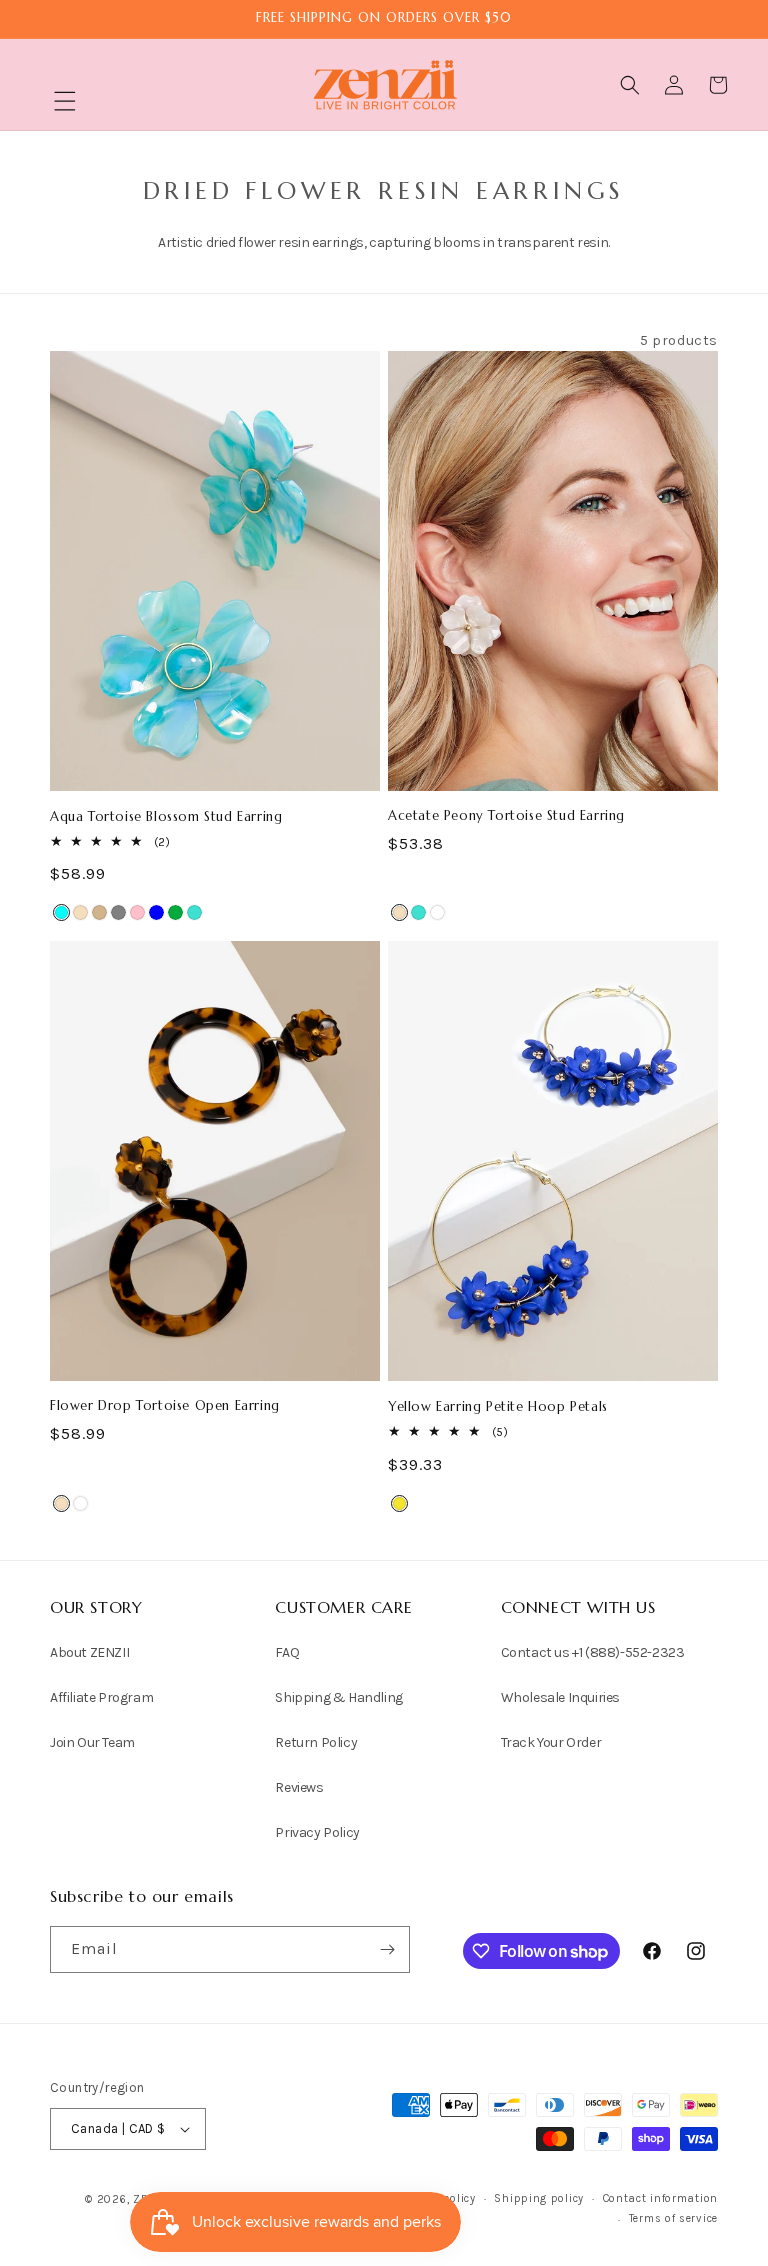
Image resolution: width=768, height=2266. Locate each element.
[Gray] (118, 912)
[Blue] (156, 912)
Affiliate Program (101, 1697)
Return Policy (316, 1742)
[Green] (175, 912)
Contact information (660, 2198)
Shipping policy (539, 2198)
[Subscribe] (387, 1949)
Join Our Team (92, 1742)
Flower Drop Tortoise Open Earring (165, 1406)
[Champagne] (80, 912)
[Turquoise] (194, 912)
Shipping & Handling (338, 1697)
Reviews (299, 1787)
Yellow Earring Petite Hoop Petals (498, 1407)
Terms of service (673, 2218)
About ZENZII (89, 1652)
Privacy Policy (317, 1832)
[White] (437, 912)
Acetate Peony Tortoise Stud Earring (506, 816)
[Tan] (99, 912)
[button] (65, 101)
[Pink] (137, 912)
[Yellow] (399, 1503)
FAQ (287, 1652)
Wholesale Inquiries (560, 1697)
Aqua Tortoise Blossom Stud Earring (166, 817)
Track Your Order (551, 1742)
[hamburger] (65, 103)
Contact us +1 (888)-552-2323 (593, 1652)
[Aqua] (61, 912)
